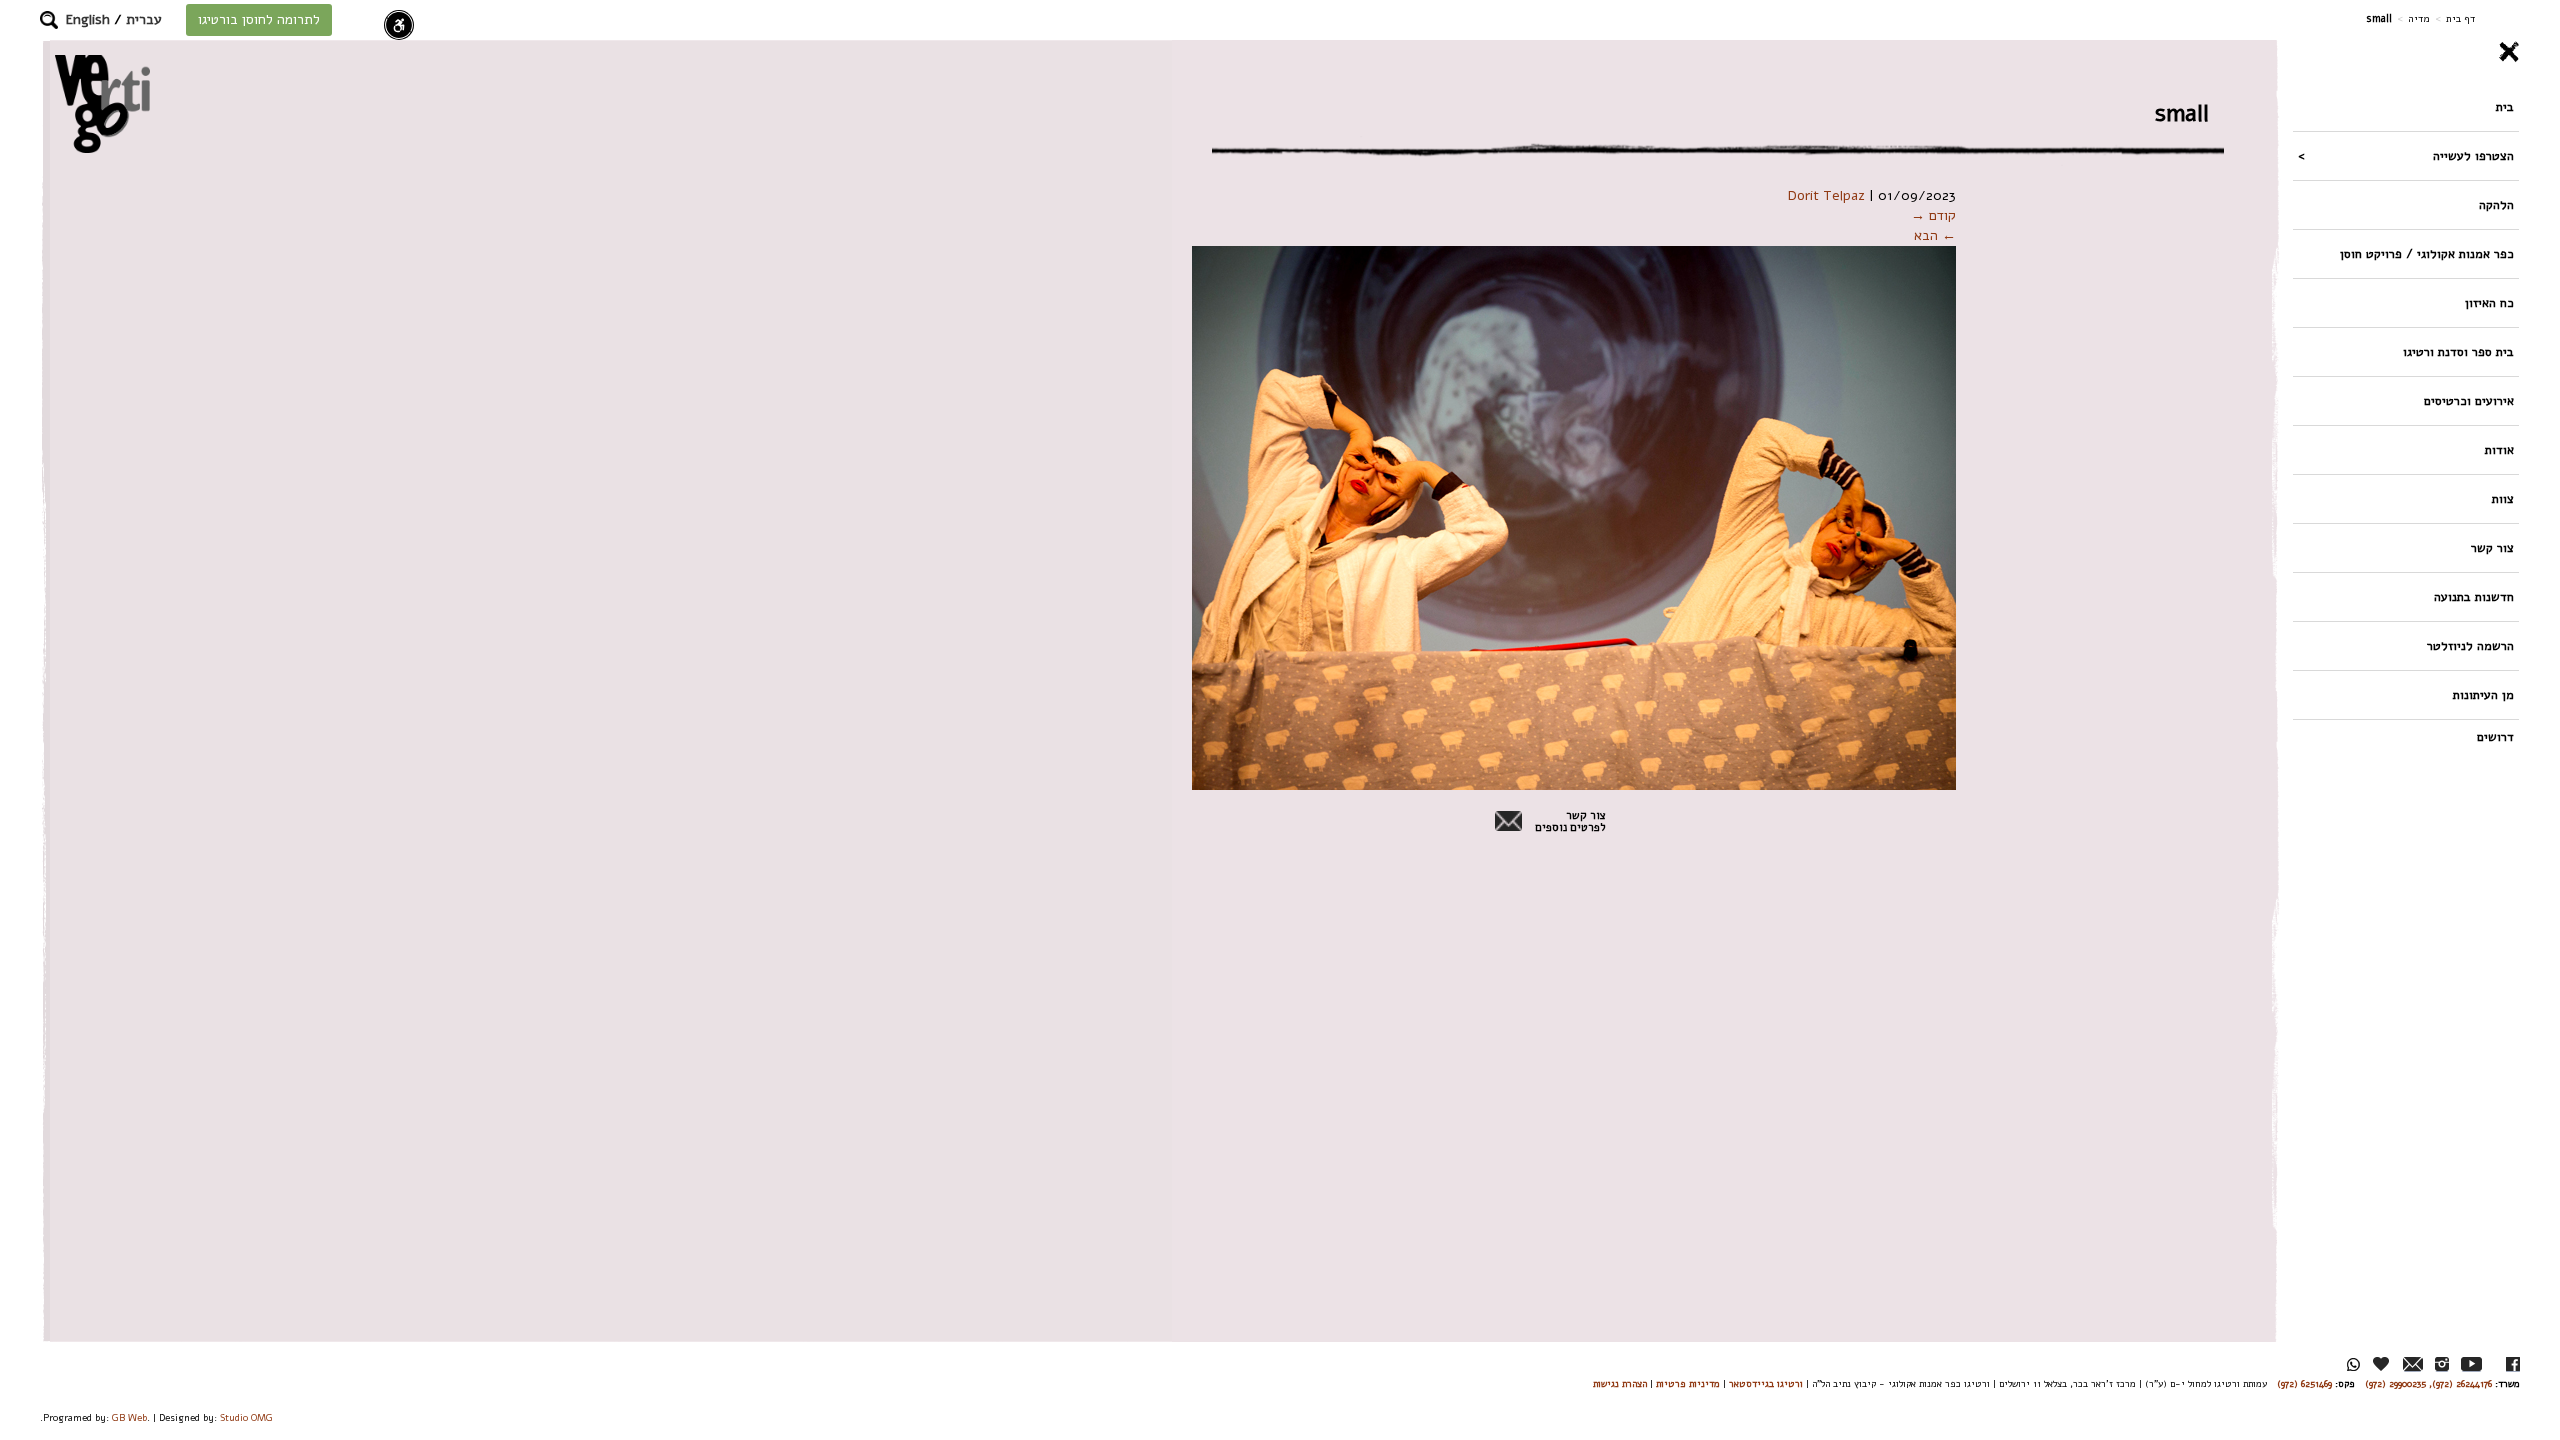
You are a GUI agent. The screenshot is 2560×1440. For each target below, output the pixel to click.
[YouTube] (2471, 1364)
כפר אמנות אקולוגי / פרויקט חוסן (2427, 253)
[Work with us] (2382, 1364)
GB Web (129, 1417)
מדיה (2419, 18)
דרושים (2495, 736)
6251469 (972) (2304, 1383)
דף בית (2460, 18)
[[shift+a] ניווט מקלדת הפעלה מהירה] (399, 25)
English (88, 19)
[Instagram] (2442, 1364)
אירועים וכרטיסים (2469, 400)
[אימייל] (2413, 1364)
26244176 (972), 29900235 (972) (2428, 1383)
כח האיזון (2489, 302)
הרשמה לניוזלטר (2470, 645)
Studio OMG (246, 1417)
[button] (49, 20)
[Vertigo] (102, 103)
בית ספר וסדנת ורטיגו (2458, 351)
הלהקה (2496, 204)
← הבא (1935, 235)
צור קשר (2492, 547)
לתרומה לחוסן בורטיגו (259, 19)
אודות (2499, 449)
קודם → (1933, 215)
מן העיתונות (2483, 694)
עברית (144, 19)
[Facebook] (2513, 1364)
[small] (1574, 517)
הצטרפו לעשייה (2473, 155)
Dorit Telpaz (1826, 195)
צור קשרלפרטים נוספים (1570, 822)
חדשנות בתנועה (2474, 596)
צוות (2503, 498)
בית (2505, 106)
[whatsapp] (2353, 1364)
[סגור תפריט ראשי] (2406, 52)
